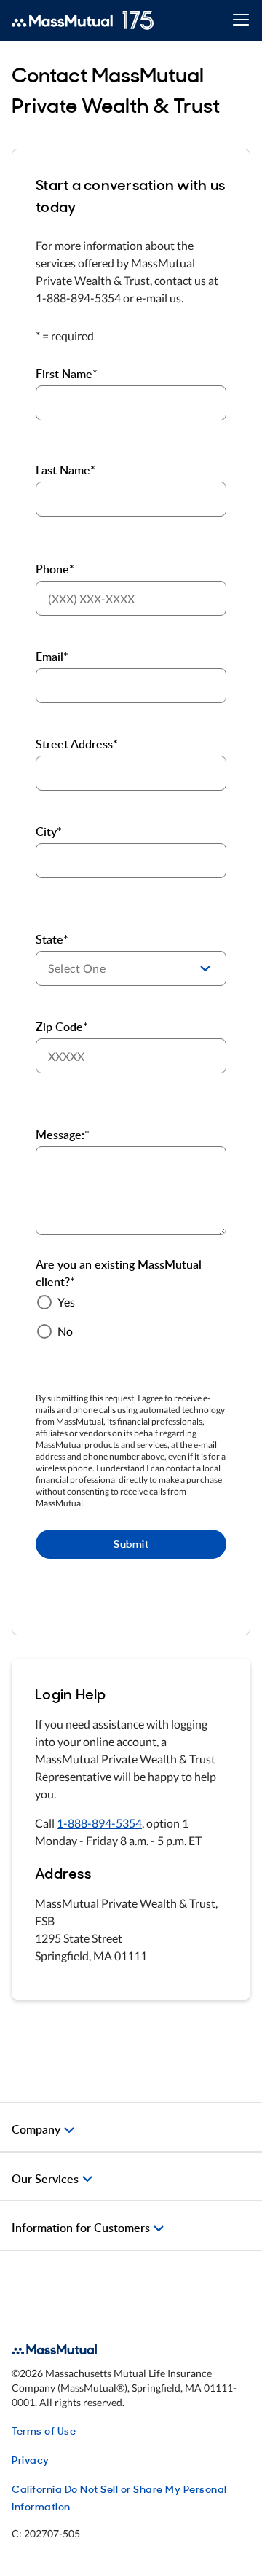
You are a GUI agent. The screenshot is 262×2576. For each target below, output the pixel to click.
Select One (77, 968)
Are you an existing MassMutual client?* (119, 1273)
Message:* (63, 1135)
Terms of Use (44, 2430)
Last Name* (65, 470)
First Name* (67, 374)
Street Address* (77, 744)
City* (49, 831)
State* (52, 939)
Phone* (55, 569)
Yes (66, 1302)
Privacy (31, 2459)
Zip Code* (62, 1027)
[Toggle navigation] (241, 21)
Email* (52, 657)
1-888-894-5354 (99, 1823)
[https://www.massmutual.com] (83, 20)
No (65, 1331)
